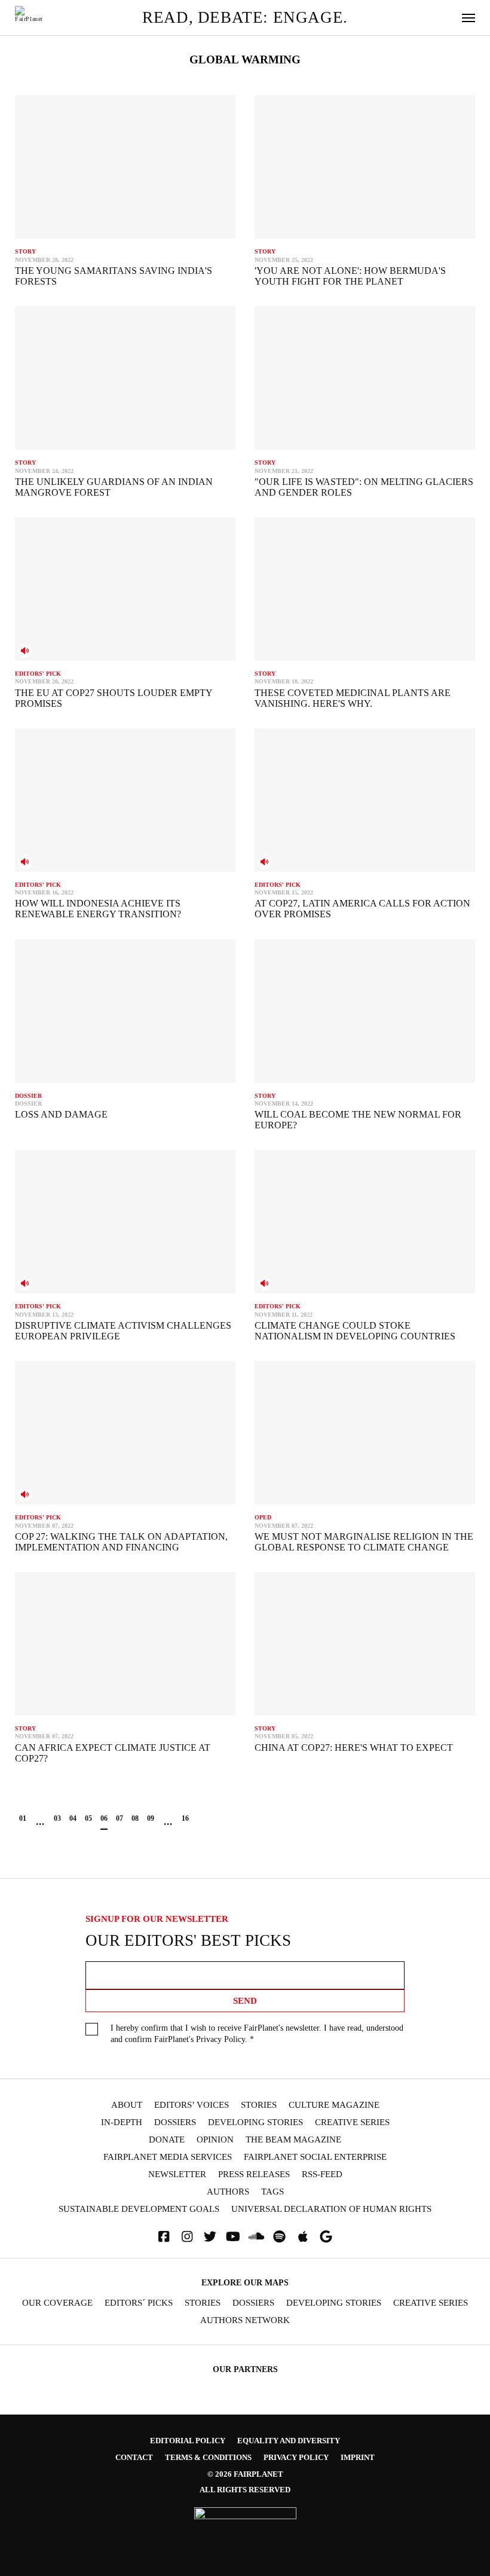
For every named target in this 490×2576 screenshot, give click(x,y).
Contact (134, 2457)
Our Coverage (57, 2303)
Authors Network (245, 2320)
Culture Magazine (334, 2105)
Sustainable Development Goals (139, 2209)
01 (23, 1818)
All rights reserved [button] (245, 2490)
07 (120, 1818)
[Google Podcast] (326, 2237)
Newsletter (177, 2174)
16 (185, 1818)
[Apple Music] (303, 2237)
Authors (228, 2192)
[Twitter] (210, 2237)
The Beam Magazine (293, 2140)
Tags (272, 2192)
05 (88, 1818)
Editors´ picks (139, 2303)
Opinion (215, 2140)
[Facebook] (164, 2237)
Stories (259, 2105)
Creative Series (352, 2122)
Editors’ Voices (192, 2105)
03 (57, 1818)
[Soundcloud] (256, 2237)
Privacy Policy (220, 2039)
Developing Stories (255, 2122)
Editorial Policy (188, 2441)
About (127, 2105)
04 (73, 1818)
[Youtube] (233, 2237)
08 (135, 1818)
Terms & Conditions (208, 2457)
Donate (167, 2140)
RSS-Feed (322, 2174)
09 (151, 1818)
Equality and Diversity (289, 2441)
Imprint (358, 2457)
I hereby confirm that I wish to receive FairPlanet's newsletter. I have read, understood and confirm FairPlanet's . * (257, 2034)
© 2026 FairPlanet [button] (245, 2474)
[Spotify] (280, 2237)
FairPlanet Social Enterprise (315, 2157)
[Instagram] (187, 2237)
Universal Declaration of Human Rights (331, 2209)
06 (104, 1818)
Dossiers (175, 2122)
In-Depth (122, 2122)
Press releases (254, 2174)
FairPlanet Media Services (168, 2157)
